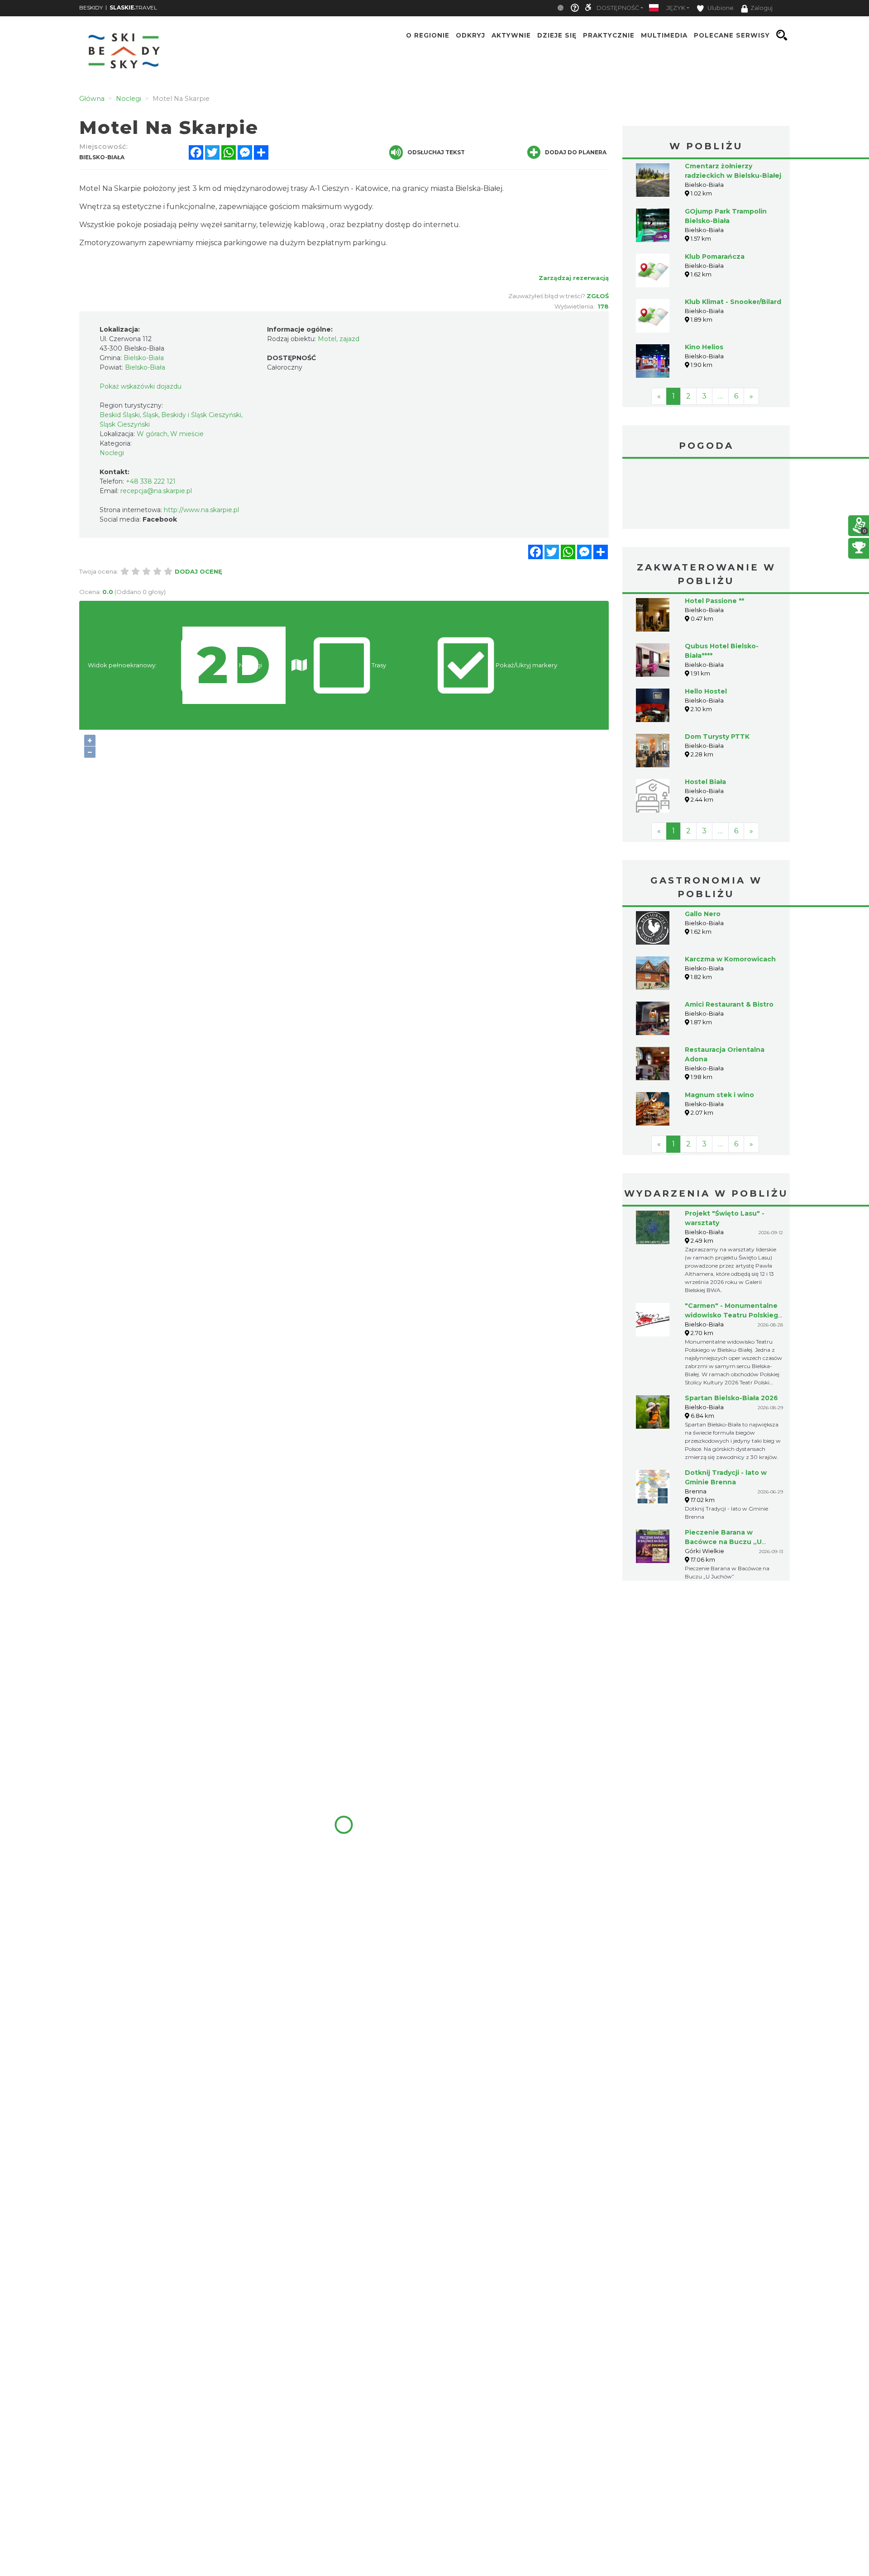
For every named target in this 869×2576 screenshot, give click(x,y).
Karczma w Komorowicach (730, 959)
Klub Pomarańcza (715, 257)
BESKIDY (91, 7)
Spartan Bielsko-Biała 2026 (731, 1398)
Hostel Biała (705, 782)
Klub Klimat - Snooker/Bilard (733, 302)
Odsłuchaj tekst (436, 152)
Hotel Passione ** (714, 601)
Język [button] (676, 8)
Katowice (706, 495)
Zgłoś (598, 296)
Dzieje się (557, 35)
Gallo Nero (703, 914)
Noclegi (112, 453)
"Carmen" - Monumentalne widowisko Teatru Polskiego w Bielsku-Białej (734, 1315)
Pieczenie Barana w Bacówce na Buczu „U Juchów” (723, 1542)
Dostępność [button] (618, 8)
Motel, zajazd (339, 339)
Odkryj (470, 35)
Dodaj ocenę (198, 571)
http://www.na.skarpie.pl (201, 510)
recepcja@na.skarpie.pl (156, 491)
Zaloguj (762, 8)
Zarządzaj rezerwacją (574, 278)
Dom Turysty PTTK (717, 737)
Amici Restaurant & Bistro (729, 1004)
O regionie (428, 35)
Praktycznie (609, 35)
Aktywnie (511, 35)
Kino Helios (704, 347)
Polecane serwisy (732, 35)
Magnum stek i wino (719, 1095)
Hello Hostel (706, 691)
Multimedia (664, 35)
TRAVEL (133, 7)
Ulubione (720, 8)
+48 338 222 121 (151, 481)
